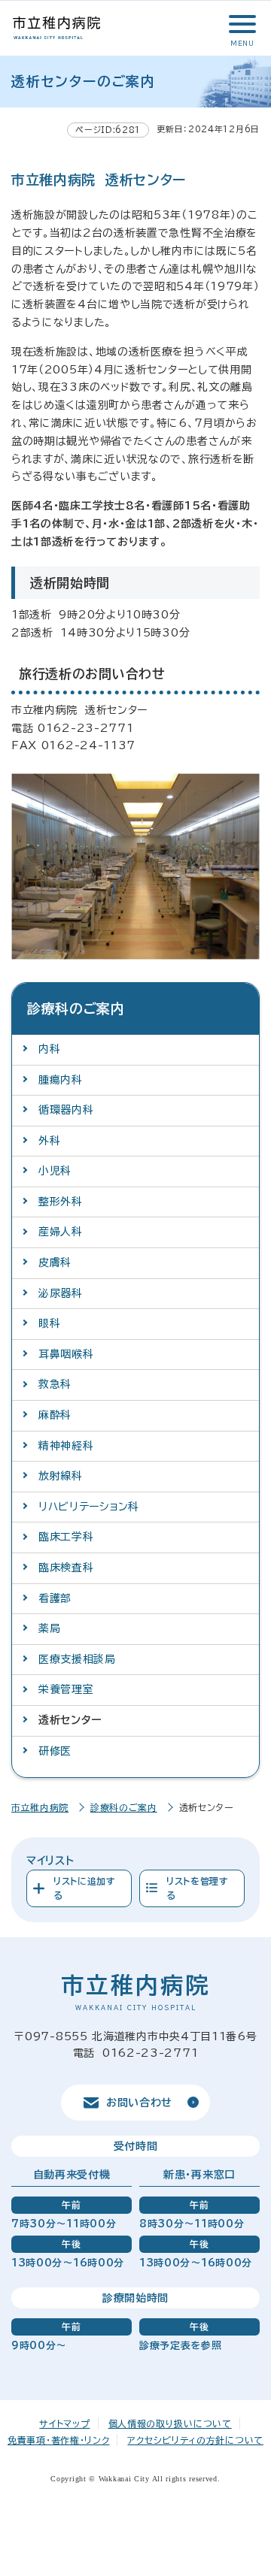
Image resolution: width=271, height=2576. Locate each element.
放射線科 (61, 1476)
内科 (49, 1049)
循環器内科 (66, 1110)
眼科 (49, 1323)
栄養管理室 (66, 1689)
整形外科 (61, 1202)
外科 (49, 1141)
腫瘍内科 (61, 1080)
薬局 (49, 1628)
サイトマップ (64, 2423)
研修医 (55, 1751)
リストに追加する (85, 1888)
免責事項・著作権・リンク (58, 2440)
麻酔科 (55, 1415)
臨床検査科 (66, 1568)
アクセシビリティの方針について (195, 2440)
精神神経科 (66, 1446)
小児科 (55, 1171)
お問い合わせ (139, 2103)
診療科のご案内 (124, 1807)
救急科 (55, 1384)
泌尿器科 (61, 1293)
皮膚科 (55, 1262)
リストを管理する (198, 1888)
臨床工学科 (66, 1537)
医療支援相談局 (77, 1659)
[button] (241, 24)
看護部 (55, 1598)
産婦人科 (61, 1232)
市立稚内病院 (40, 1807)
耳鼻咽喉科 (66, 1354)
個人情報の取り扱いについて (170, 2423)
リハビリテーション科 (89, 1507)
